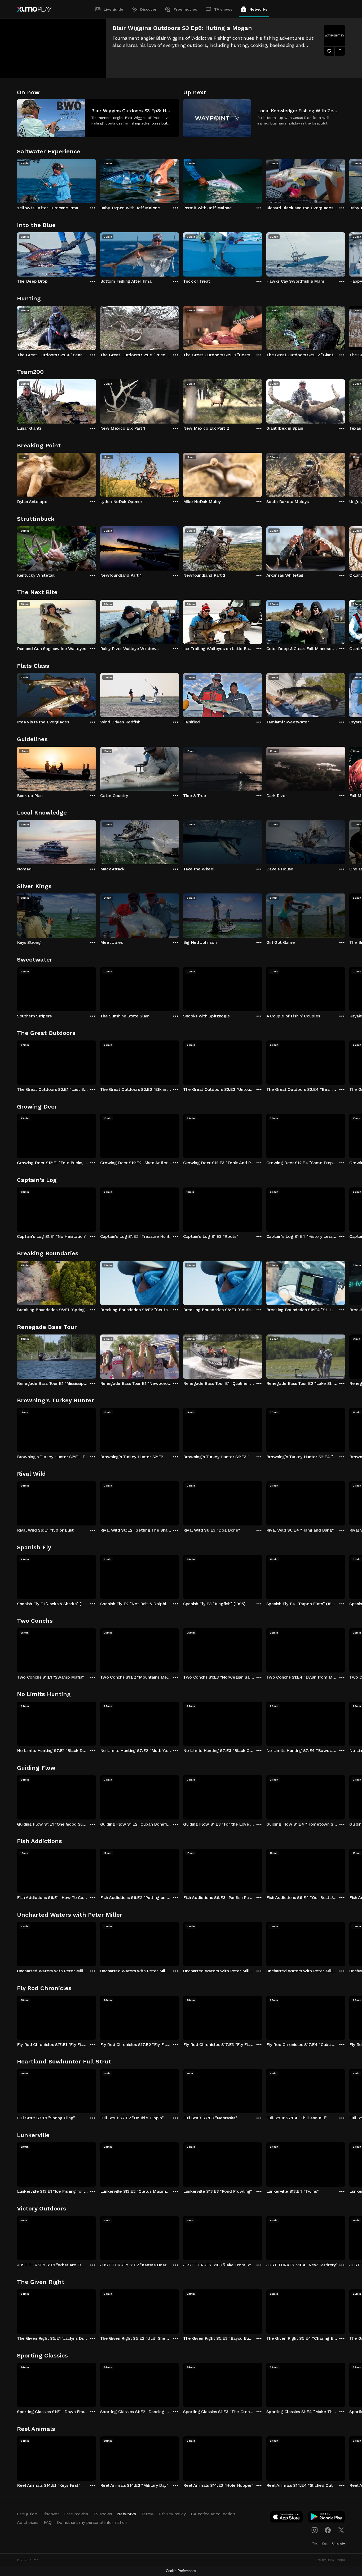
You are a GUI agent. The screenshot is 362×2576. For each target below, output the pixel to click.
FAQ (48, 2522)
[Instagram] (315, 2530)
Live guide (113, 9)
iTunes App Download (287, 2518)
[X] (341, 2530)
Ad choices (28, 2522)
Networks (258, 9)
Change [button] (339, 2543)
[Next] (345, 180)
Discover (148, 9)
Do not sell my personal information (92, 2522)
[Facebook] (328, 2530)
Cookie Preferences (181, 2571)
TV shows (223, 9)
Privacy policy (172, 2514)
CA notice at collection (213, 2514)
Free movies (185, 9)
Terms (147, 2514)
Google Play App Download (327, 2518)
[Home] (34, 9)
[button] (98, 118)
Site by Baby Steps (330, 2560)
